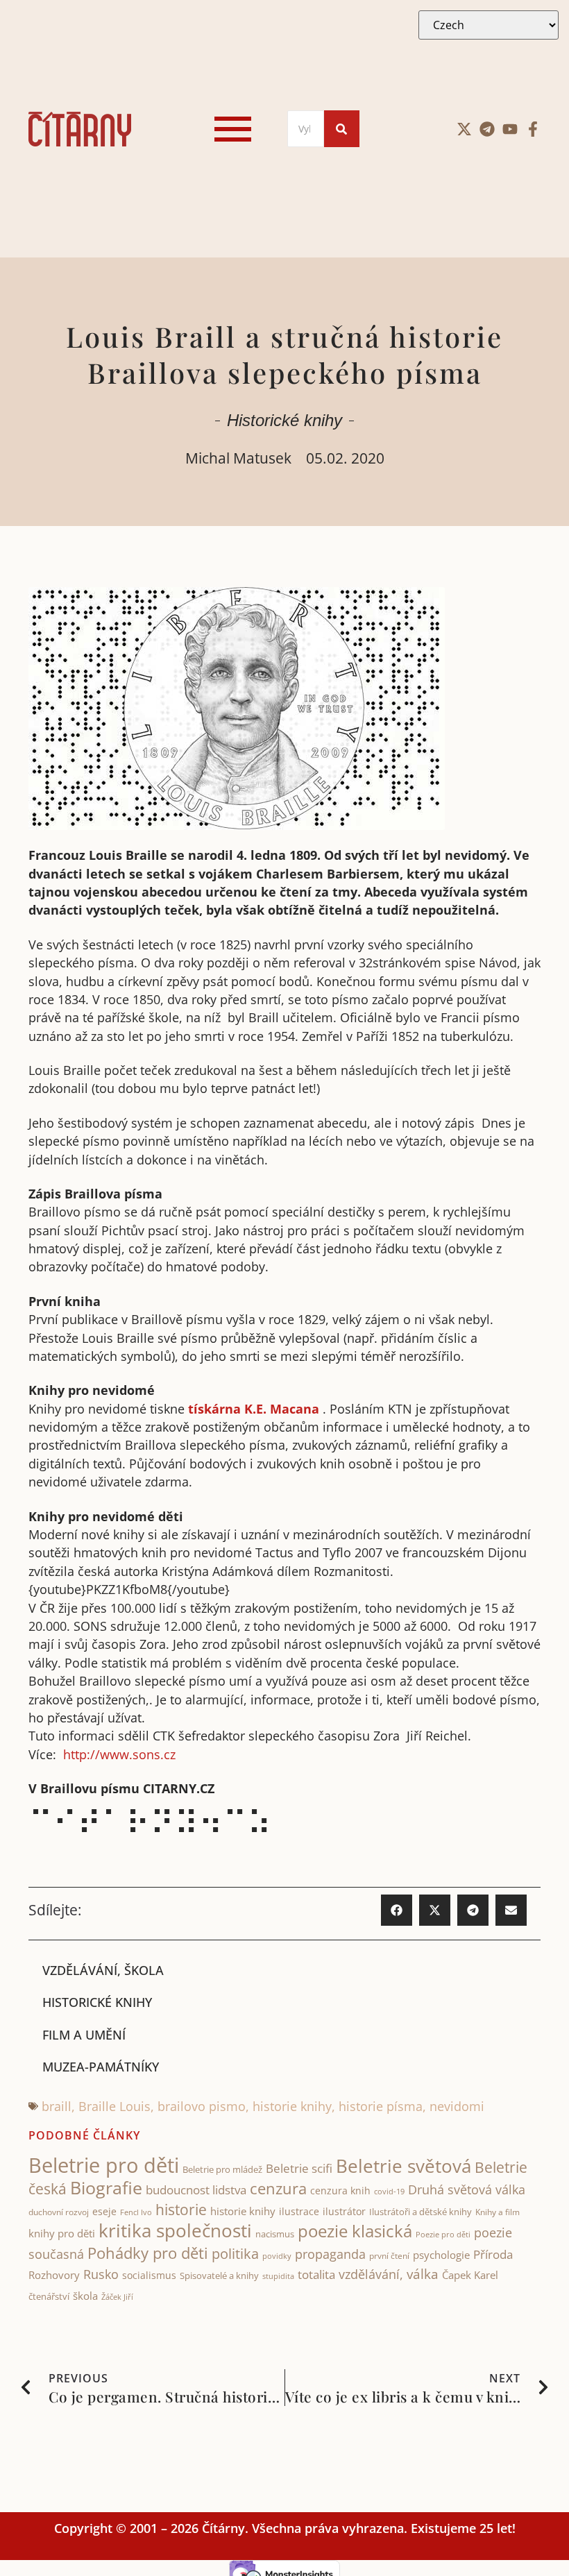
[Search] (342, 129)
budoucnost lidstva (196, 2190)
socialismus (149, 2275)
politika (235, 2253)
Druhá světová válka (467, 2189)
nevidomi (457, 2106)
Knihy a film (498, 2212)
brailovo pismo (202, 2106)
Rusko (101, 2274)
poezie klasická (355, 2231)
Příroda (493, 2254)
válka (423, 2274)
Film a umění (84, 2035)
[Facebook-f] (533, 129)
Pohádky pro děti (148, 2253)
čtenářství (49, 2297)
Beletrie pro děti (104, 2165)
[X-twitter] (464, 129)
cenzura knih (340, 2191)
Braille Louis (114, 2106)
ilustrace (299, 2211)
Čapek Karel (470, 2275)
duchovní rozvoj (59, 2212)
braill (57, 2106)
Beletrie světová (404, 2166)
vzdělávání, (371, 2274)
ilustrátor (344, 2211)
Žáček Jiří (117, 2297)
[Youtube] (510, 129)
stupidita (278, 2276)
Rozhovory (54, 2275)
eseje (104, 2211)
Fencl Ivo (136, 2212)
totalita (316, 2274)
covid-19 (389, 2192)
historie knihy (292, 2106)
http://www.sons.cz (119, 1754)
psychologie (441, 2255)
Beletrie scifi (299, 2168)
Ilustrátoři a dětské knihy (421, 2212)
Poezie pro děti (443, 2234)
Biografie (106, 2188)
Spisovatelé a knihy (219, 2276)
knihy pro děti (62, 2233)
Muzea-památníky (101, 2067)
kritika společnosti (175, 2230)
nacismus (275, 2234)
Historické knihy (284, 420)
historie (181, 2210)
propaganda (330, 2254)
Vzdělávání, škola (103, 1970)
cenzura (278, 2188)
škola (85, 2296)
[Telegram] (487, 129)
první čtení (389, 2256)
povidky (277, 2256)
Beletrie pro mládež (222, 2169)
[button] (397, 1910)
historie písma (381, 2106)
